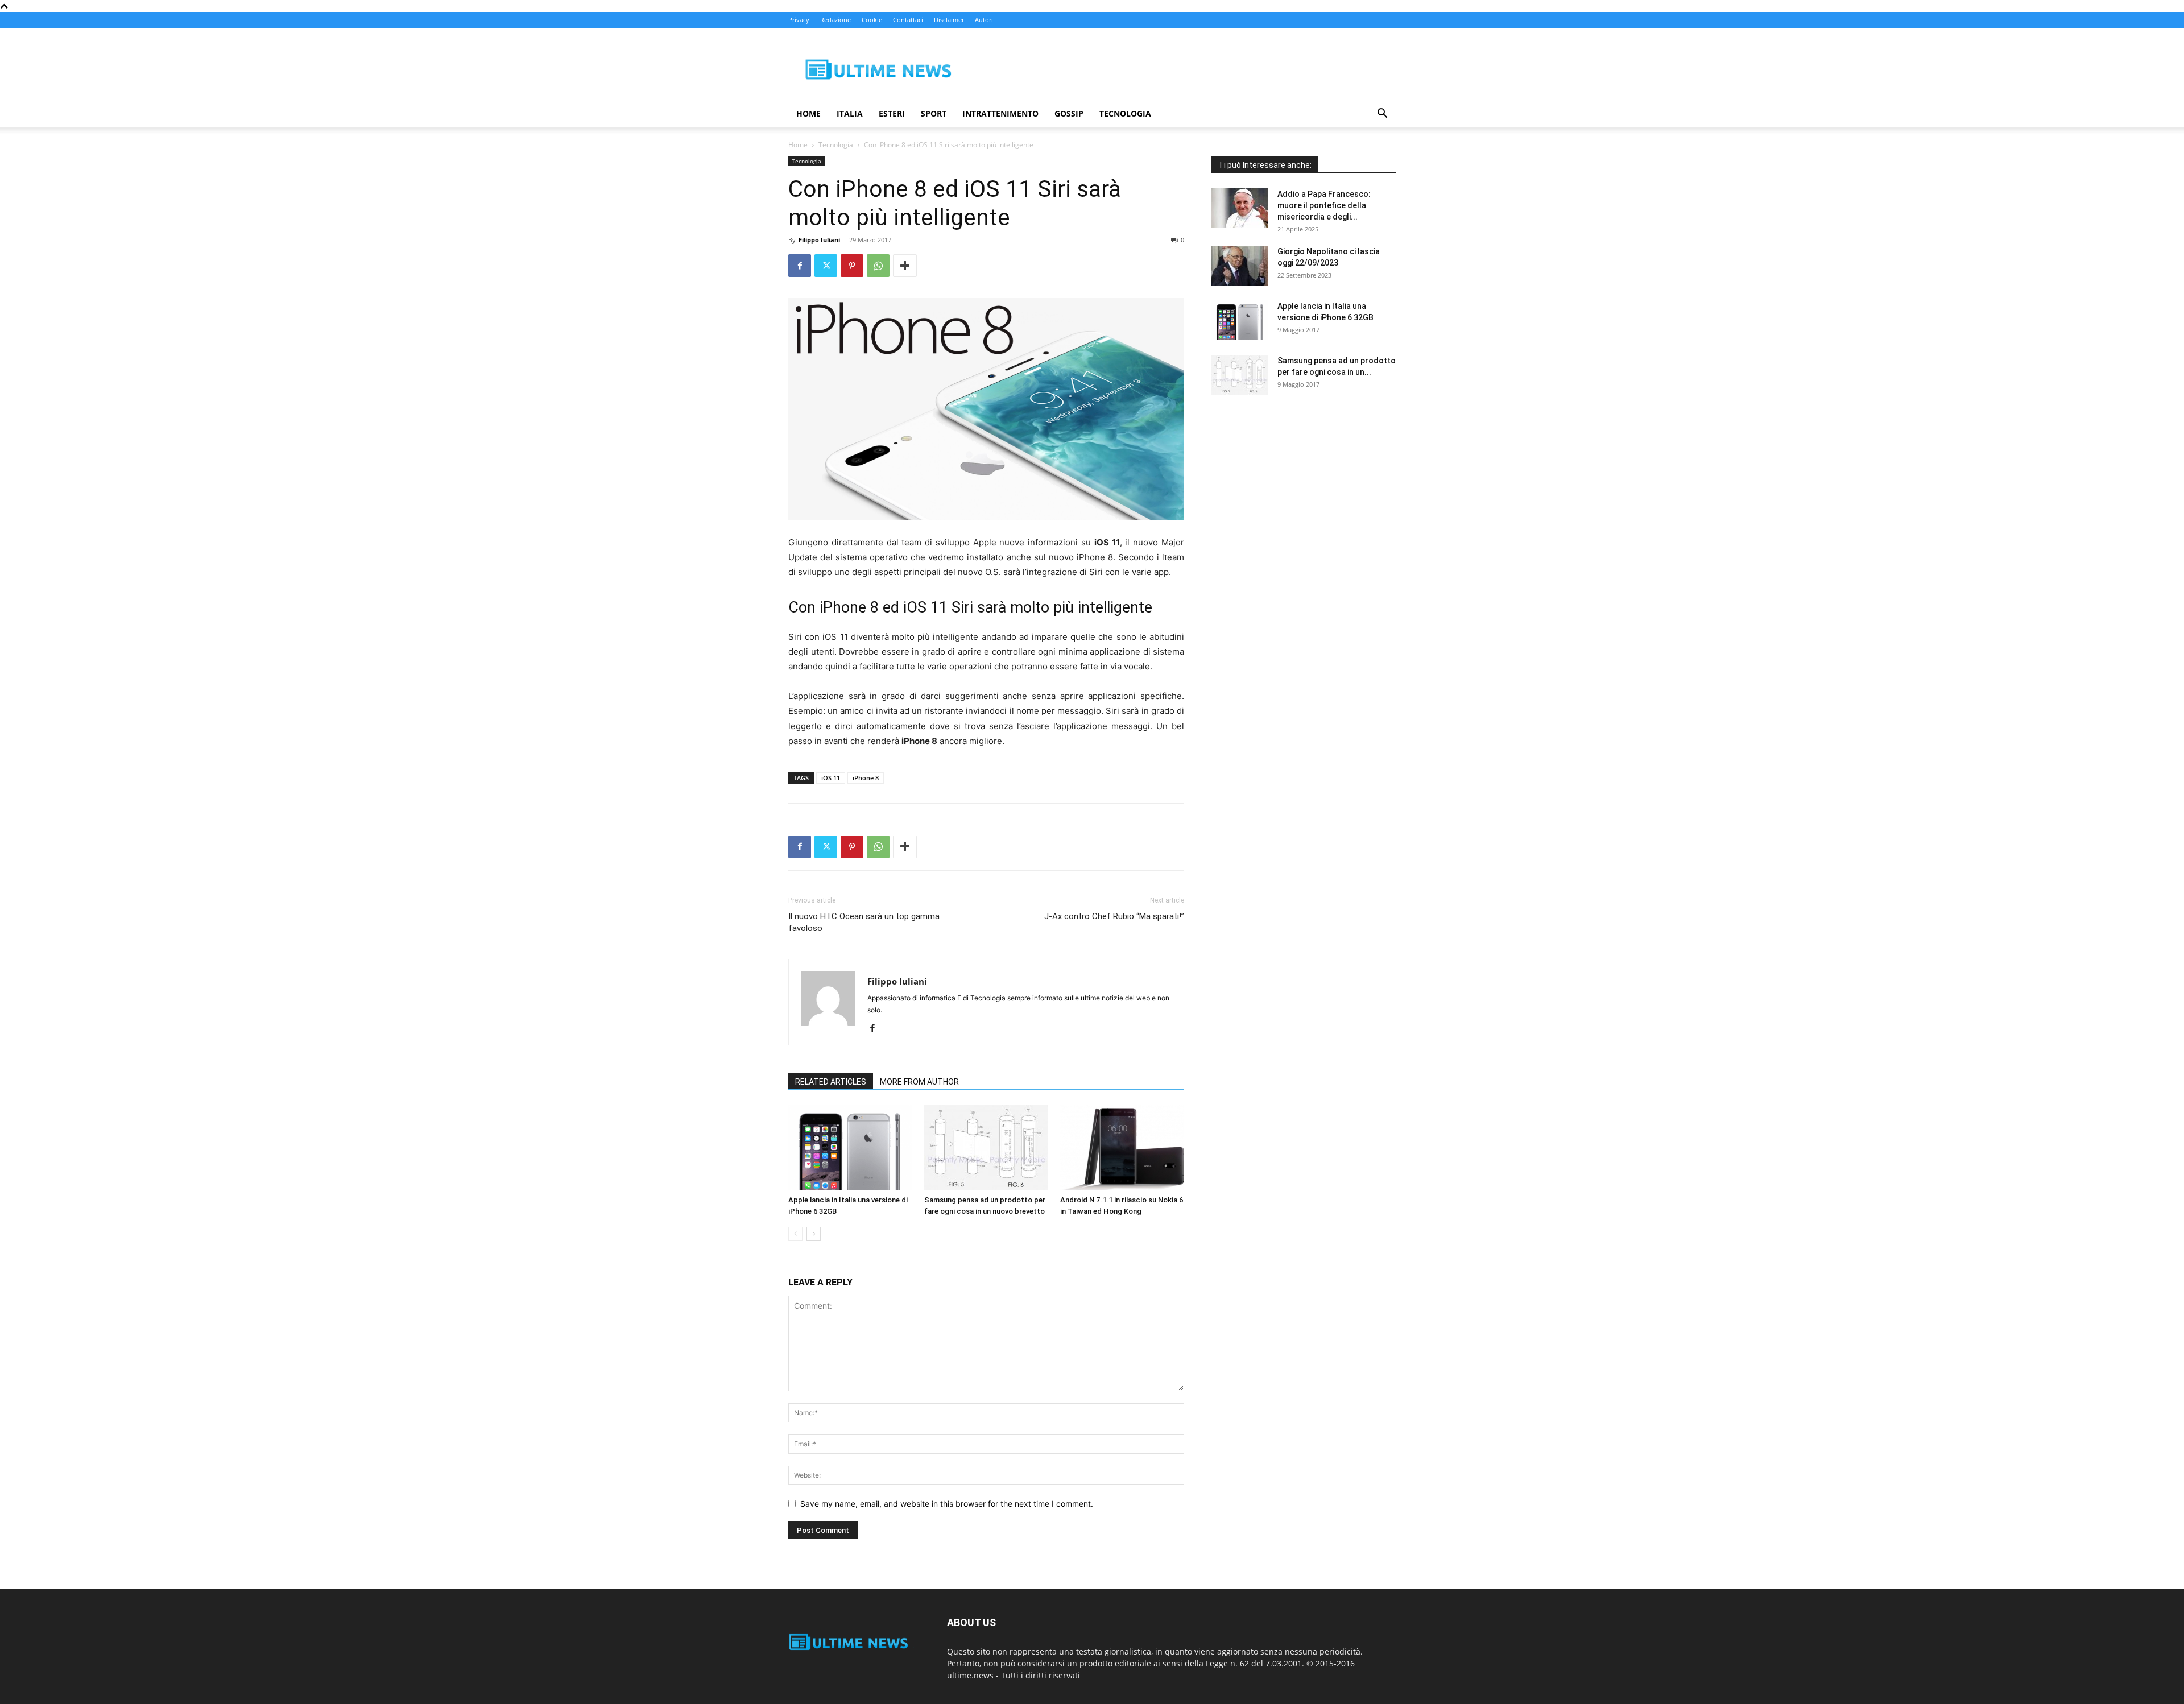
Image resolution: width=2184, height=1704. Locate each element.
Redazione (835, 20)
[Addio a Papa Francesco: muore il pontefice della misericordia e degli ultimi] (1240, 208)
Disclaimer (949, 20)
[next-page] (814, 1234)
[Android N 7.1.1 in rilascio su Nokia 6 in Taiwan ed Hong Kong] (1122, 1148)
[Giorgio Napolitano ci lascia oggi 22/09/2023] (1240, 266)
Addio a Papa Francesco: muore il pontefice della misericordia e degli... (1324, 205)
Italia (850, 113)
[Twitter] (826, 266)
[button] (1382, 115)
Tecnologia (1125, 113)
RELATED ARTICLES (831, 1082)
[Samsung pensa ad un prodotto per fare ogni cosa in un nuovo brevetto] (986, 1148)
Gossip (1069, 113)
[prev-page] (795, 1234)
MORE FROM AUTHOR (919, 1082)
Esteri (892, 113)
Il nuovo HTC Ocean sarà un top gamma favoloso (864, 922)
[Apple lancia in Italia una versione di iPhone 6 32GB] (850, 1148)
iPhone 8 (866, 778)
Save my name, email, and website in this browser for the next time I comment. (947, 1504)
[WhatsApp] (878, 266)
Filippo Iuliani (819, 240)
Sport (934, 113)
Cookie (872, 20)
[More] (905, 266)
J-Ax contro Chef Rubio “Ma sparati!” (1114, 916)
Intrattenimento (1000, 113)
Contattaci (908, 20)
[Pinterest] (852, 266)
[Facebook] (800, 266)
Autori (984, 20)
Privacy (799, 20)
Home (808, 113)
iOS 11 (831, 778)
